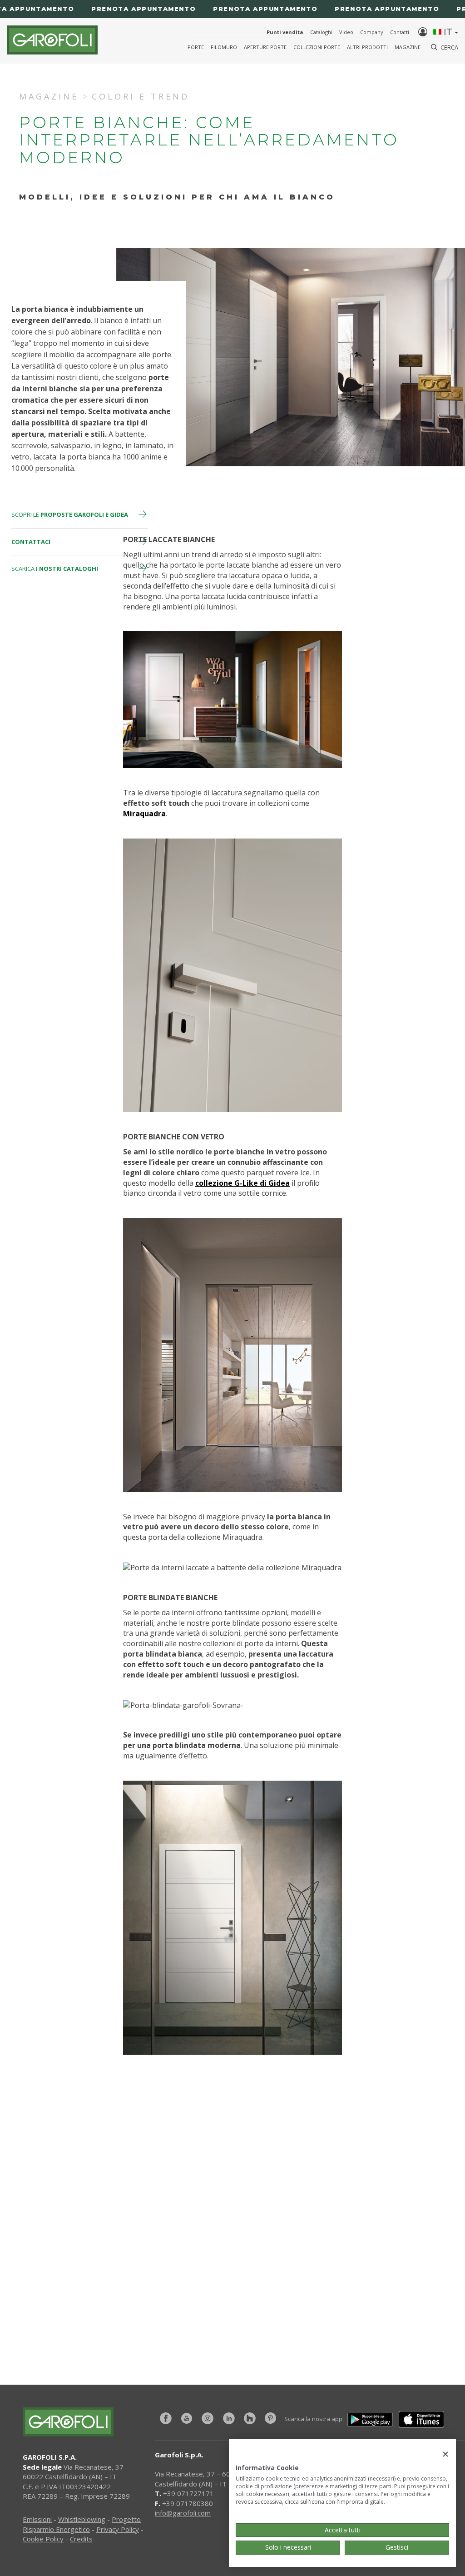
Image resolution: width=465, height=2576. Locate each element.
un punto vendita (353, 2242)
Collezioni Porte (317, 47)
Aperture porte (265, 47)
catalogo (353, 2274)
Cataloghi (321, 32)
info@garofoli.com (183, 2513)
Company (372, 32)
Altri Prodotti (367, 47)
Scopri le (70, 514)
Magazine (408, 47)
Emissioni (37, 2519)
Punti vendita (285, 32)
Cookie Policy (43, 2539)
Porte (196, 47)
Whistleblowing (82, 2519)
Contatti (400, 32)
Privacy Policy (118, 2529)
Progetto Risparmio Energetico (82, 2524)
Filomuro (224, 47)
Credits (81, 2539)
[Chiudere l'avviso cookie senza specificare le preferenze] (445, 2454)
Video (346, 32)
